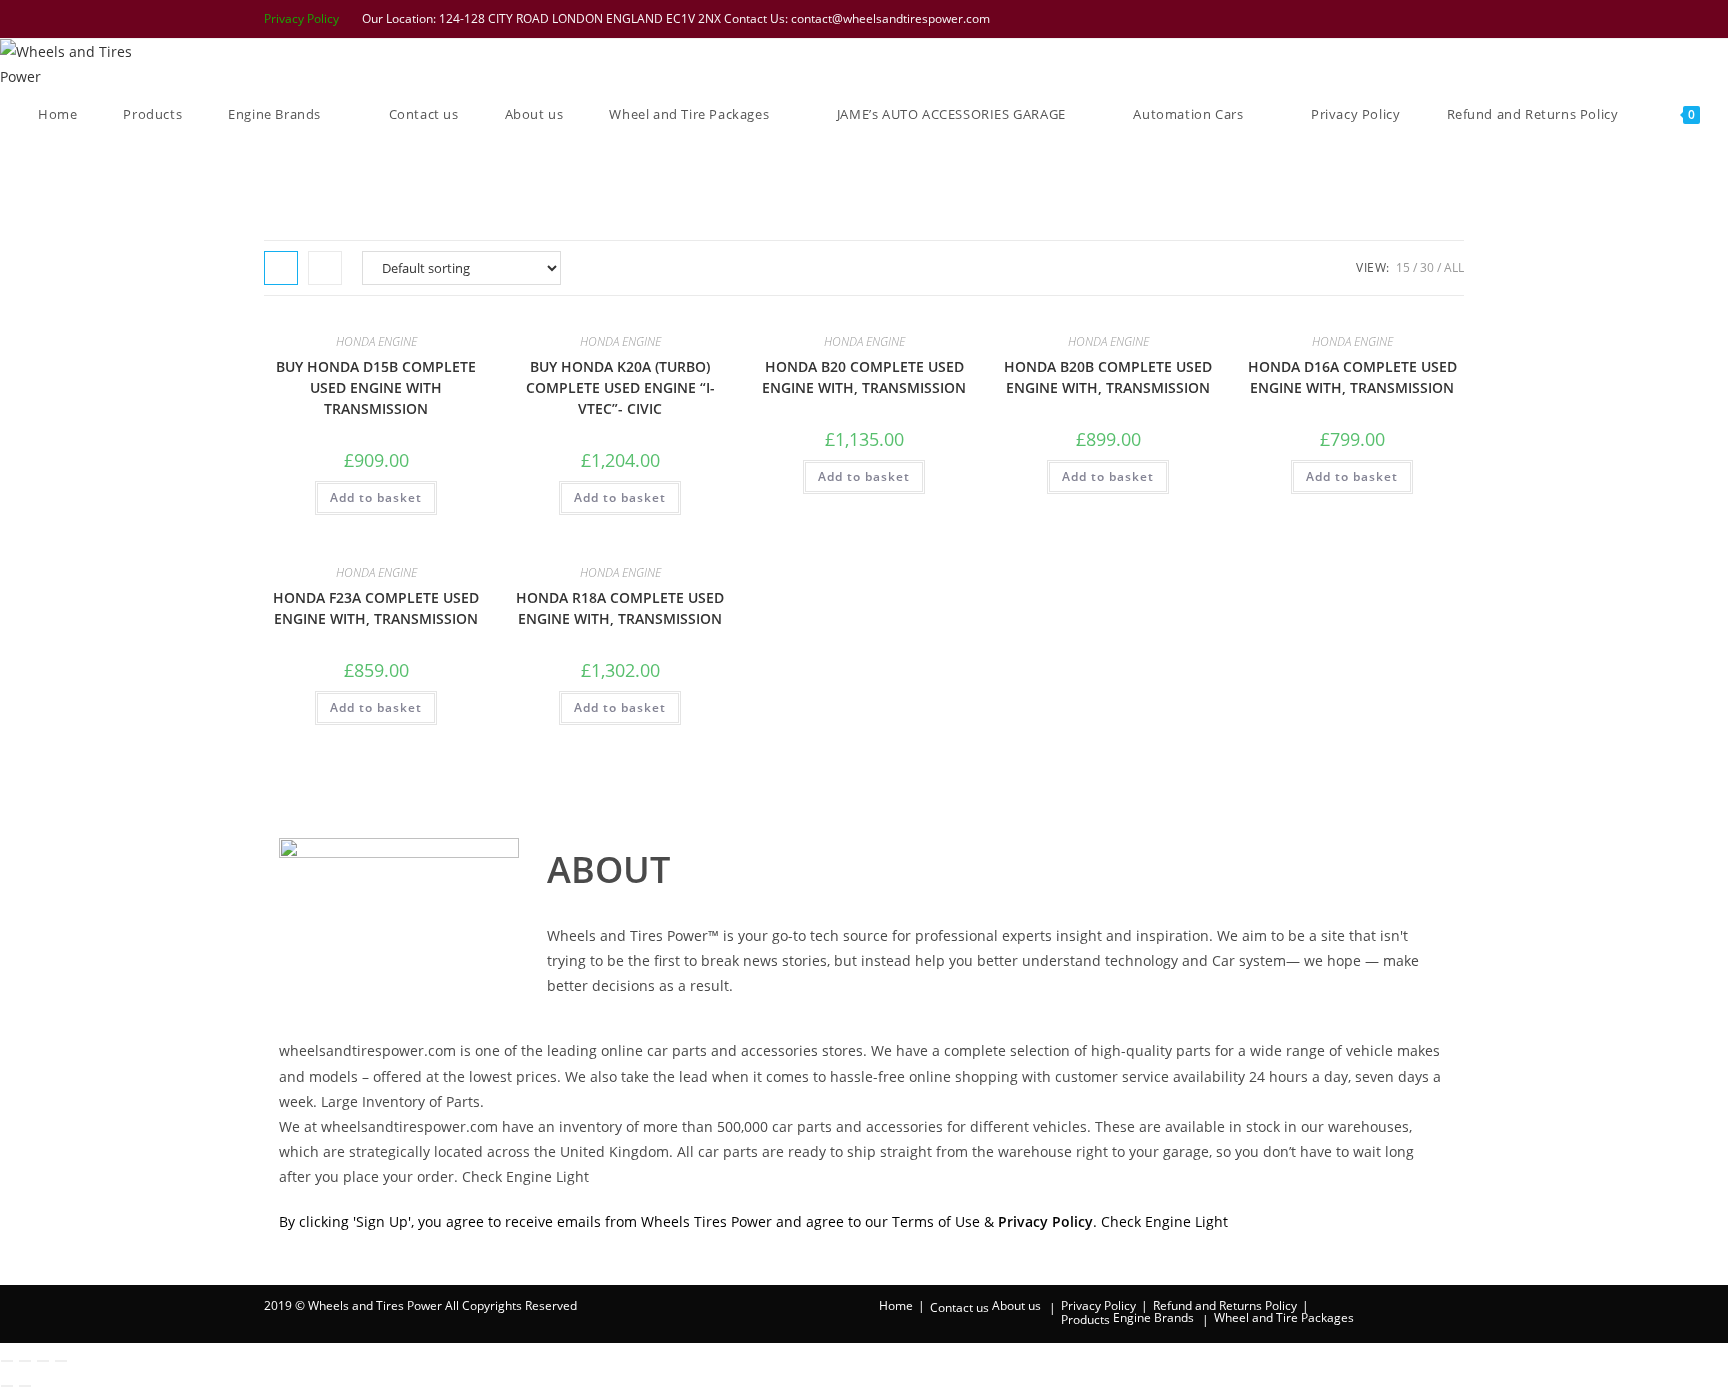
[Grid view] (281, 268)
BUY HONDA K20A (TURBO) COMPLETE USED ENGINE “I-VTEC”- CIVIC (620, 387)
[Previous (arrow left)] (7, 1386)
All (1454, 267)
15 (1403, 267)
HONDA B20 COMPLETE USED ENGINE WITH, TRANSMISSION (864, 377)
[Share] (43, 1361)
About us (1016, 1305)
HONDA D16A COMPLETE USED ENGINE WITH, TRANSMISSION (1352, 377)
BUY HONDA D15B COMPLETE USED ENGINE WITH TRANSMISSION (376, 387)
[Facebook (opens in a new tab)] (1353, 19)
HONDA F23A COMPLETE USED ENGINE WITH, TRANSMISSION (376, 608)
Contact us (959, 1307)
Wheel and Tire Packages (1284, 1317)
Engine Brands (1153, 1317)
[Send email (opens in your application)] (1454, 19)
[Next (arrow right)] (25, 1386)
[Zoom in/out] (7, 1361)
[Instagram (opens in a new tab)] (1405, 19)
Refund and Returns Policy (1225, 1305)
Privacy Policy (301, 18)
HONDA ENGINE (376, 341)
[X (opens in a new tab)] (1327, 19)
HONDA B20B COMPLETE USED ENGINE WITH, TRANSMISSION (1108, 377)
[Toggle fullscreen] (25, 1361)
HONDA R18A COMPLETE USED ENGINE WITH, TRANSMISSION (620, 608)
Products (1085, 1319)
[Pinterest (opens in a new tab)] (1379, 19)
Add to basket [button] (376, 497)
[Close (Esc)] (61, 1361)
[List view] (325, 268)
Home (896, 1305)
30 (1427, 267)
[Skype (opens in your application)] (1431, 19)
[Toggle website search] (43, 164)
